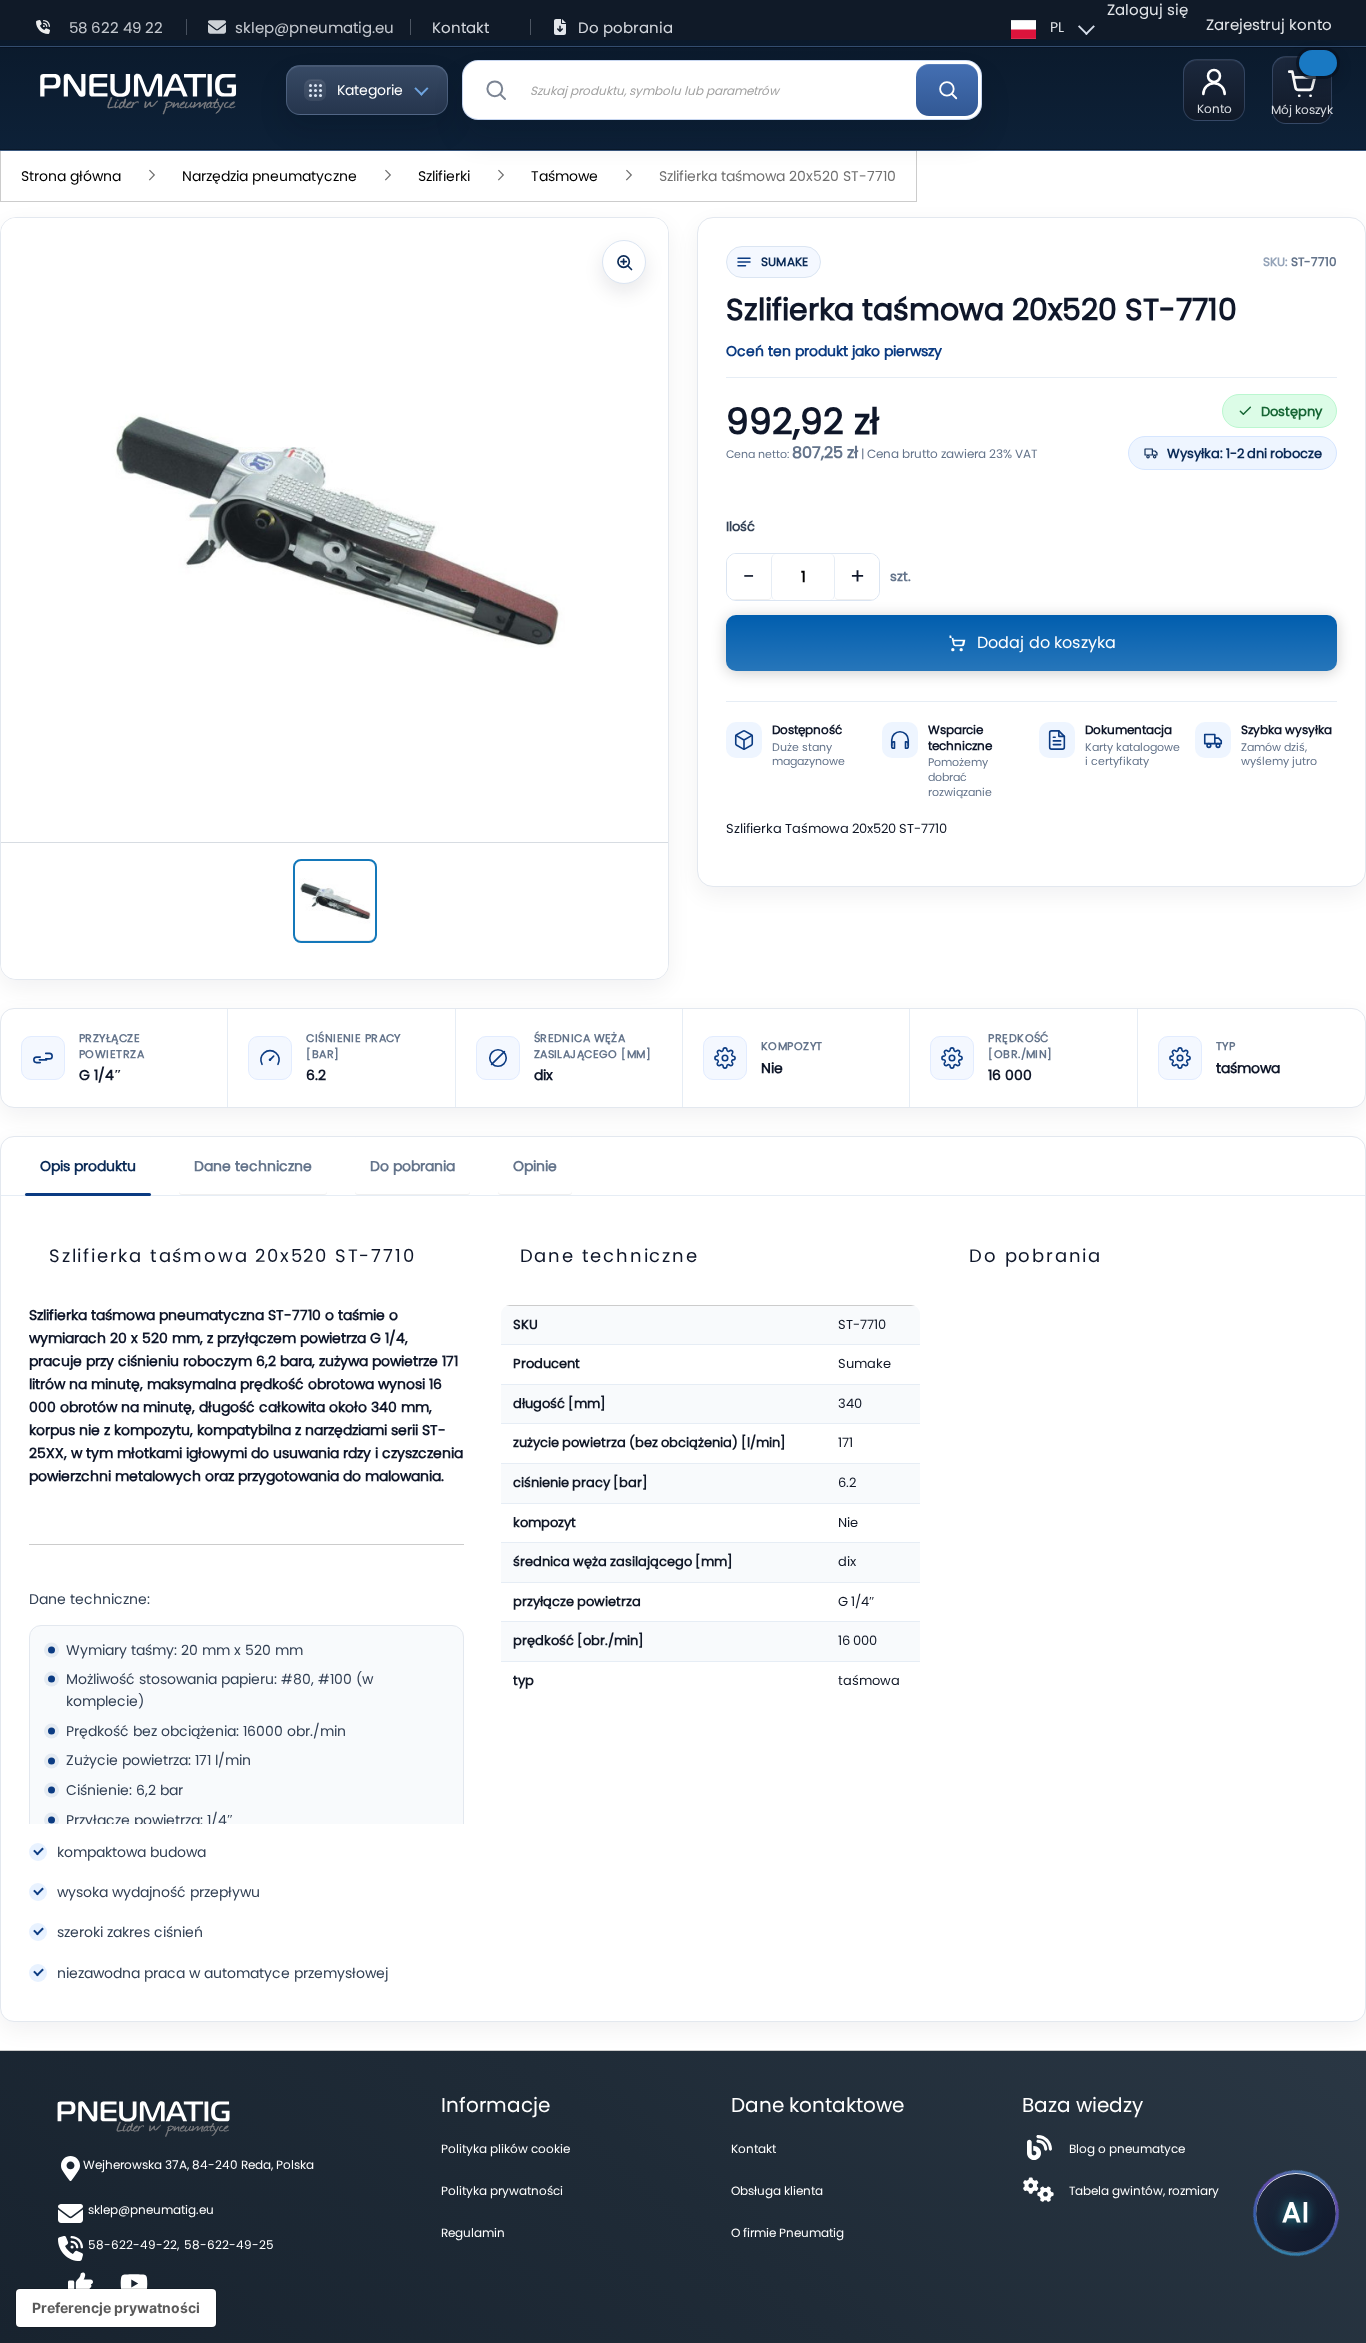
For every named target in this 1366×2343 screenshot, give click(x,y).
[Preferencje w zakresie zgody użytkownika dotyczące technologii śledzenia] (116, 2308)
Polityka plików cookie (505, 2148)
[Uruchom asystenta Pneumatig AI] (1296, 2213)
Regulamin (473, 2232)
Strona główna (71, 176)
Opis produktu (88, 1166)
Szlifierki (444, 176)
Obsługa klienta (777, 2190)
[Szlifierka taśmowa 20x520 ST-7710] (335, 901)
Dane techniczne (253, 1166)
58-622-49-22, (133, 2244)
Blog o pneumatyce (1127, 2148)
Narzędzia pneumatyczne (269, 176)
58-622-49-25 (229, 2244)
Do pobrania (625, 27)
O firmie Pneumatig (787, 2232)
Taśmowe (564, 176)
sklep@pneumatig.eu (314, 27)
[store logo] (137, 90)
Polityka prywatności (502, 2190)
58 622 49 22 (116, 27)
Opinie (535, 1166)
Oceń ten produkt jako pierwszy (834, 351)
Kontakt (460, 27)
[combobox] (722, 90)
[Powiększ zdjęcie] (624, 262)
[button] (1050, 27)
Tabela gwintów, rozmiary (1144, 2190)
